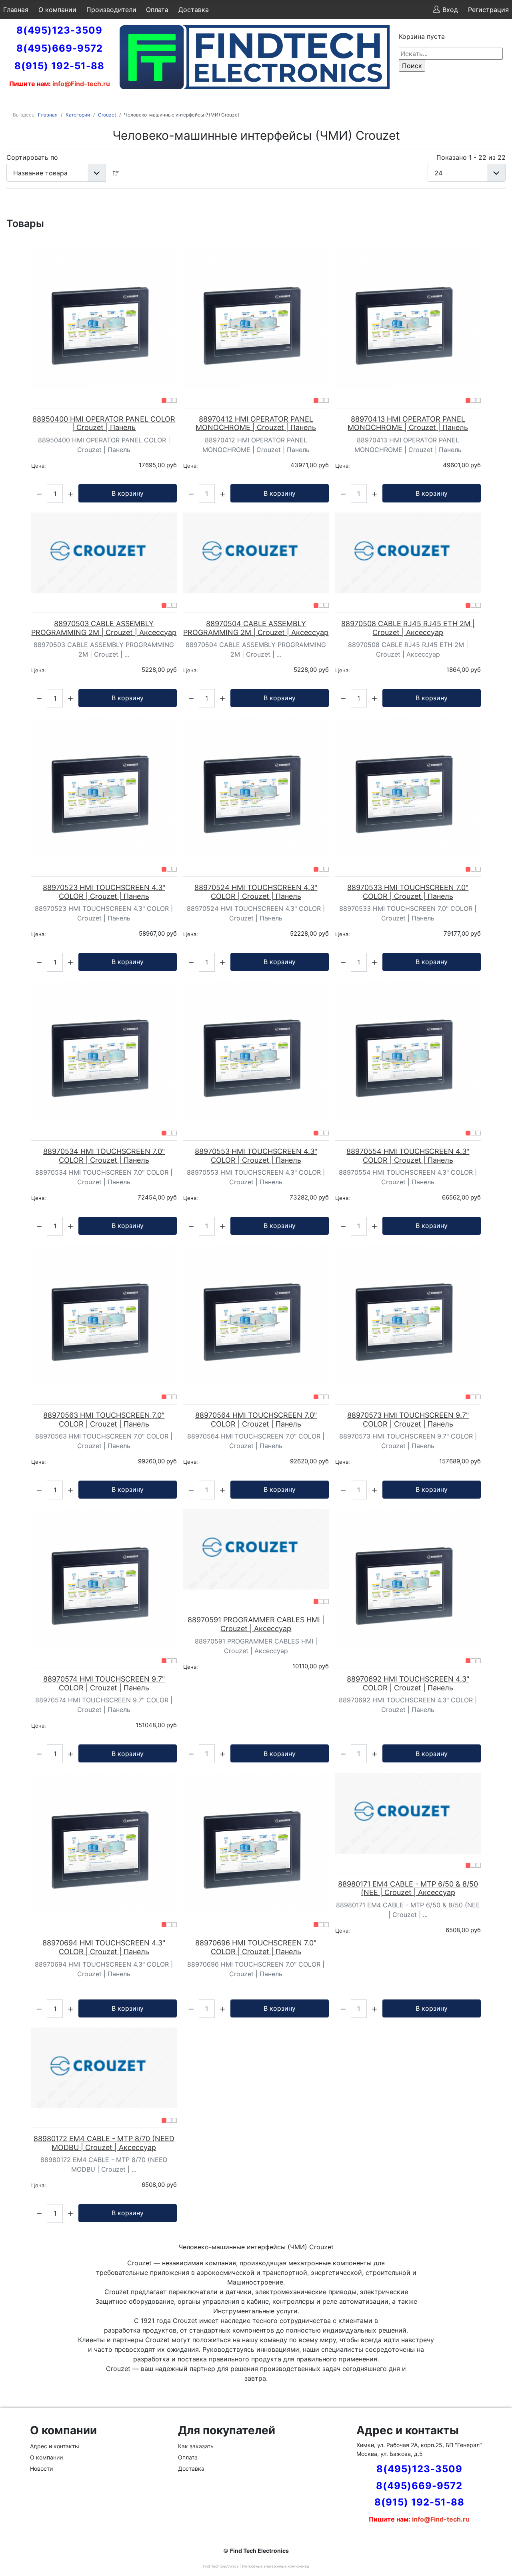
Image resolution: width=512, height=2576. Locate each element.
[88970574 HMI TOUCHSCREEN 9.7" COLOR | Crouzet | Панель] (104, 1579)
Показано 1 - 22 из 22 (471, 157)
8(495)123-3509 (59, 30)
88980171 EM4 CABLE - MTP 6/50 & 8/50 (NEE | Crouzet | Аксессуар (408, 1888)
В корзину (128, 493)
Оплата (157, 10)
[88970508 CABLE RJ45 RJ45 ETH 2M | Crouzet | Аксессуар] (408, 553)
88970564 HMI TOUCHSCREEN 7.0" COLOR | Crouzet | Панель (256, 1420)
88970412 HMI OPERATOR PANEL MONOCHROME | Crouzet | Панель (256, 423)
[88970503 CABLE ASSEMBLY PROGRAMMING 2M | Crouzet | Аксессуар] (104, 553)
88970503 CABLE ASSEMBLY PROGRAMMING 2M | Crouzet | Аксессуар (104, 628)
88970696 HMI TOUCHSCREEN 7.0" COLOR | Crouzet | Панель (256, 1947)
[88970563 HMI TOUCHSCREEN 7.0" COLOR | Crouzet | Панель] (104, 1315)
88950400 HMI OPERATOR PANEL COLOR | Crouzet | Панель (104, 423)
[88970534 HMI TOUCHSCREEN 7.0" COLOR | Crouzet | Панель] (104, 1051)
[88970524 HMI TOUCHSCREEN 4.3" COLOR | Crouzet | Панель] (256, 787)
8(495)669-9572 (60, 48)
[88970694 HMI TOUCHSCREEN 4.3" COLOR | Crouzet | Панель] (104, 1843)
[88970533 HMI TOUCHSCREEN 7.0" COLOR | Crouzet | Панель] (408, 787)
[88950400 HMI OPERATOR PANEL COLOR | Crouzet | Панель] (104, 319)
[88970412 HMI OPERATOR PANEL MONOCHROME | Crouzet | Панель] (256, 319)
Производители (111, 10)
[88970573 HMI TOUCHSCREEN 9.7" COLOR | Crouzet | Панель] (408, 1315)
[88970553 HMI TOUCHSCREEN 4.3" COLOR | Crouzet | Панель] (256, 1051)
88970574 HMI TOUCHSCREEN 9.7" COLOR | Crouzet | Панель (104, 1683)
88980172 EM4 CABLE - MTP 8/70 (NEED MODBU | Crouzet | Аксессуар (104, 2143)
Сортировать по (32, 157)
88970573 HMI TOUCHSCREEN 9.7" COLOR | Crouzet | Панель (408, 1420)
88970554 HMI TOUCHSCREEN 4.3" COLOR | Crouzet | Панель (408, 1156)
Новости (41, 2468)
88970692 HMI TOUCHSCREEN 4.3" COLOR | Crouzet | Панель (408, 1683)
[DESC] (116, 173)
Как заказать (196, 2446)
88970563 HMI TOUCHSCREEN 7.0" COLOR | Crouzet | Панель (104, 1420)
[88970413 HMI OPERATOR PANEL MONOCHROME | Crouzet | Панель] (408, 319)
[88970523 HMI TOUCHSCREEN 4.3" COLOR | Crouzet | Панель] (104, 787)
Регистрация (488, 10)
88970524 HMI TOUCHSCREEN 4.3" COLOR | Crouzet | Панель (256, 892)
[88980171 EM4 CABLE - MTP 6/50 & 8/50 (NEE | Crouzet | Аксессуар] (408, 1813)
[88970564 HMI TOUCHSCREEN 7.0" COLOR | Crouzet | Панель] (256, 1315)
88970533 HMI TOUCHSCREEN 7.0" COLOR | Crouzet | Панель (408, 892)
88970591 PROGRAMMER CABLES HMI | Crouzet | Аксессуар (256, 1624)
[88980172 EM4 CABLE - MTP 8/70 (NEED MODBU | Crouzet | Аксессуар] (104, 2068)
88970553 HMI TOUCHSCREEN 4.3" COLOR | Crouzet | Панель (256, 1156)
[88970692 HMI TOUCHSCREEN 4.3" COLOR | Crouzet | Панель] (408, 1579)
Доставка (194, 10)
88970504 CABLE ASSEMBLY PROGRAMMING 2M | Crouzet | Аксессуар (256, 628)
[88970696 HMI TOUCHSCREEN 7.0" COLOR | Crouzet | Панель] (256, 1843)
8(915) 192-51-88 (59, 66)
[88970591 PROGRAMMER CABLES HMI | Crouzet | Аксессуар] (256, 1549)
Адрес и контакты (55, 2446)
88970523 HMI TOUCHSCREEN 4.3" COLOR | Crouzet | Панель (104, 892)
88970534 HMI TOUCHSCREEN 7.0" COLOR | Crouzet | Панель (104, 1156)
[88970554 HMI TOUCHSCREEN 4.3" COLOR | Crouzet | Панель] (408, 1051)
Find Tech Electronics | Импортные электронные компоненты (256, 2566)
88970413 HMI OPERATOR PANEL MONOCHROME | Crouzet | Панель (408, 423)
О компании (57, 10)
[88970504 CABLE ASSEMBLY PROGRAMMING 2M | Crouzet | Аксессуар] (256, 553)
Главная (16, 10)
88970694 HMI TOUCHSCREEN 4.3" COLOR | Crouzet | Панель (104, 1947)
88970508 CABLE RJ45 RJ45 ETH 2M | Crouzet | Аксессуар (408, 628)
